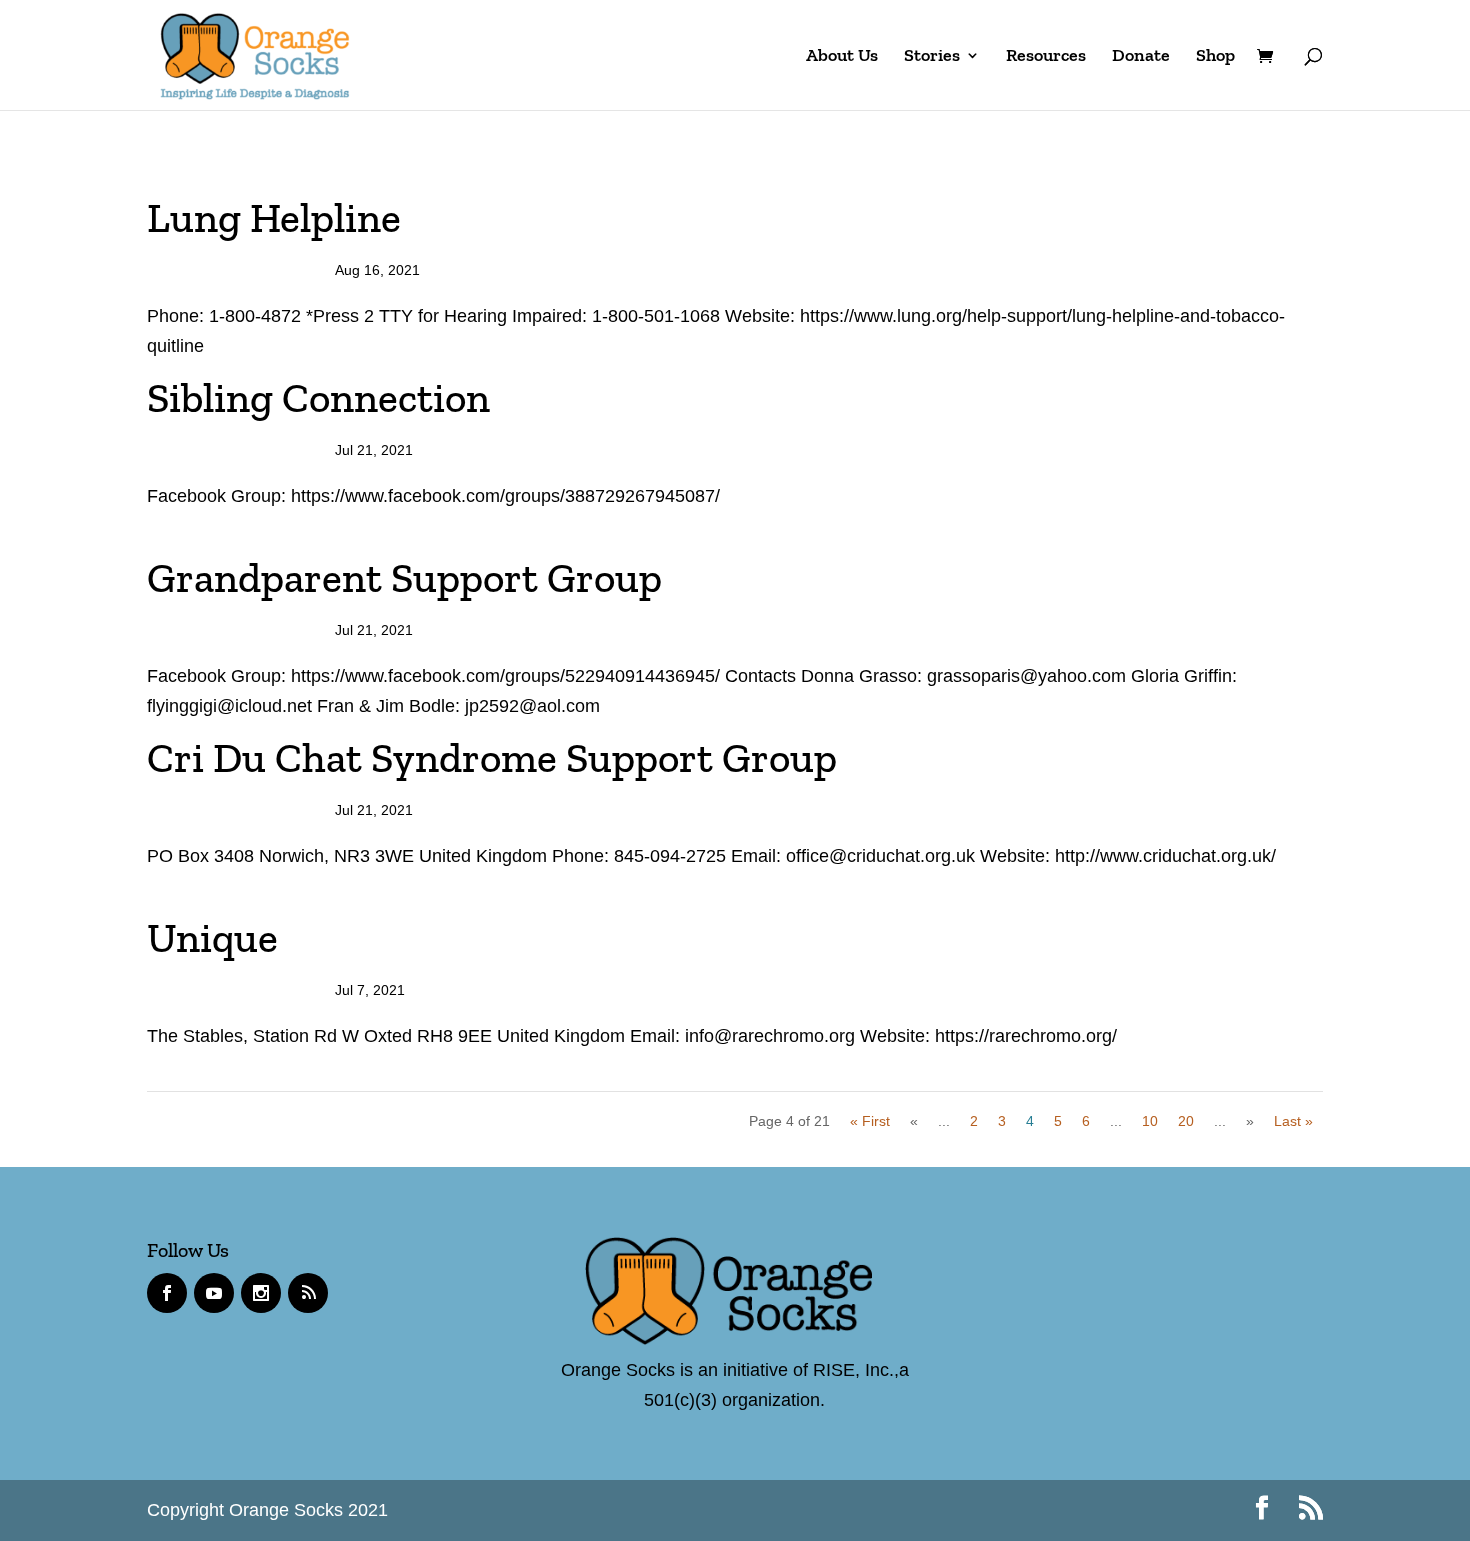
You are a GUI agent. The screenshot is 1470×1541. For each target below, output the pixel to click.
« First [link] (870, 1121)
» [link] (1250, 1121)
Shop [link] (1215, 57)
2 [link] (974, 1121)
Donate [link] (1141, 57)
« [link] (914, 1121)
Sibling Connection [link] (318, 398)
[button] (1262, 1510)
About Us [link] (842, 57)
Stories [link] (932, 57)
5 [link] (1058, 1121)
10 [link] (1150, 1121)
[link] (255, 53)
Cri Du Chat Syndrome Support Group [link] (492, 758)
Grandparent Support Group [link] (404, 578)
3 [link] (1002, 1121)
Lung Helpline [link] (274, 218)
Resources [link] (1046, 57)
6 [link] (1086, 1121)
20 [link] (1186, 1121)
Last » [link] (1293, 1121)
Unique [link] (212, 938)
